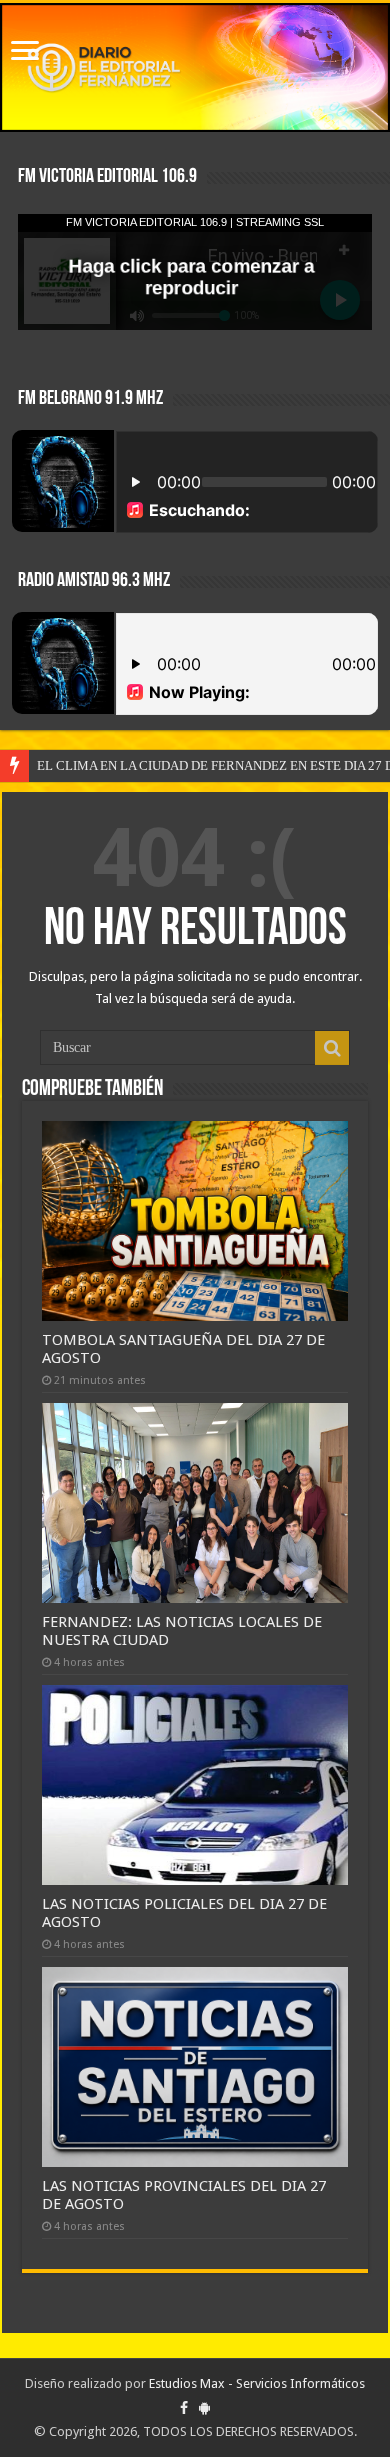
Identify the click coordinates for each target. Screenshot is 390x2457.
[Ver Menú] (25, 52)
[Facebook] (184, 2408)
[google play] (204, 2408)
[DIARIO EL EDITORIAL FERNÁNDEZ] (195, 67)
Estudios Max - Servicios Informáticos (257, 2383)
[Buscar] (332, 1048)
